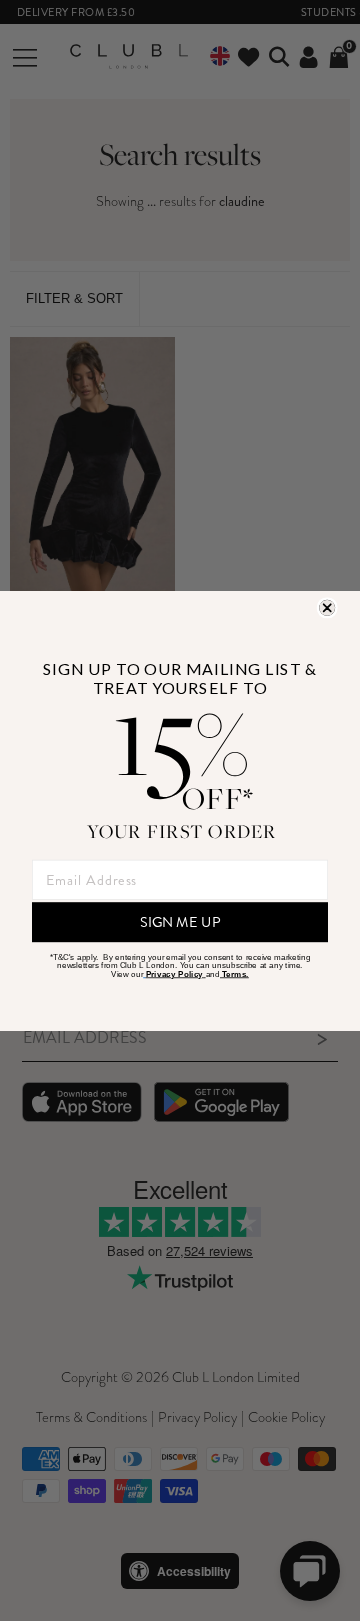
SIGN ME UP (180, 921)
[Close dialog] (327, 608)
